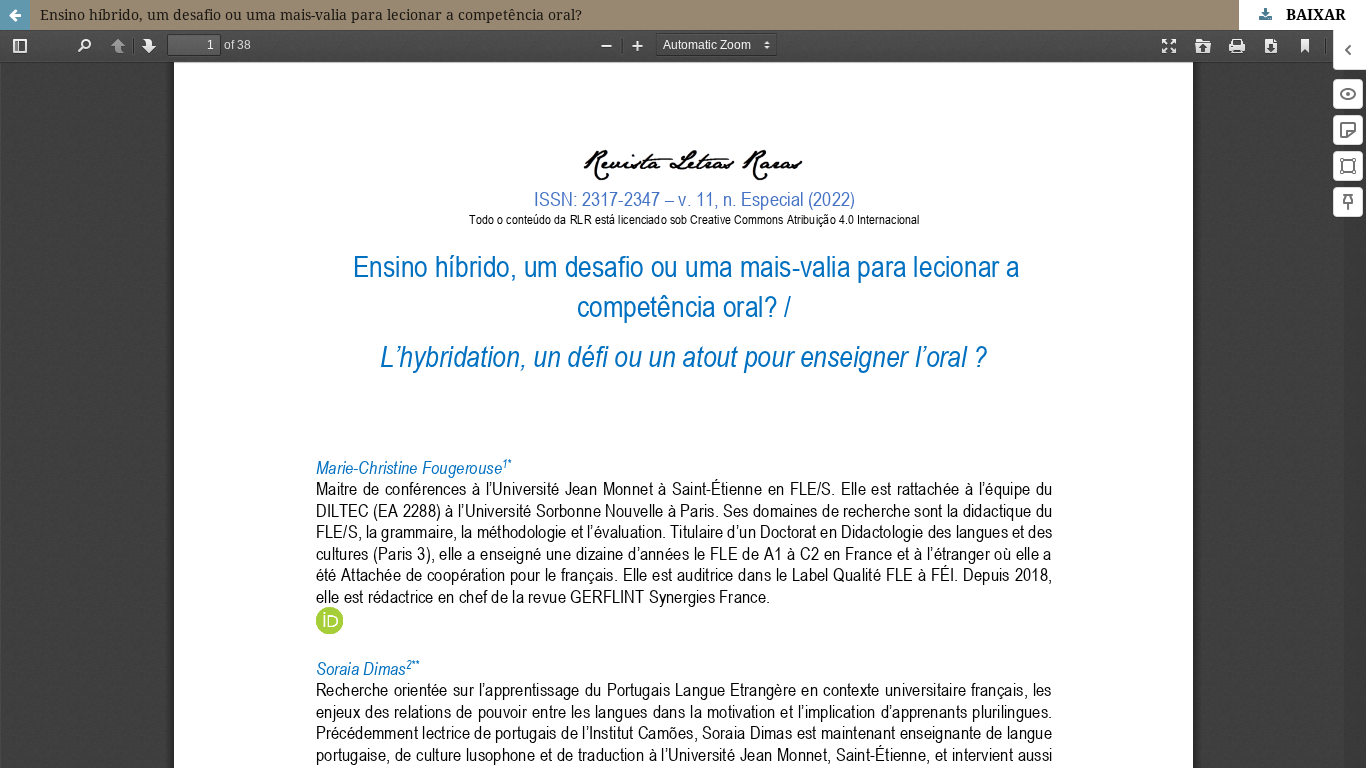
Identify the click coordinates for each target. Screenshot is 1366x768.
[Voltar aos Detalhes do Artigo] (15, 15)
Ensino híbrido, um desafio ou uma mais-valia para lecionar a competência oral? (311, 14)
